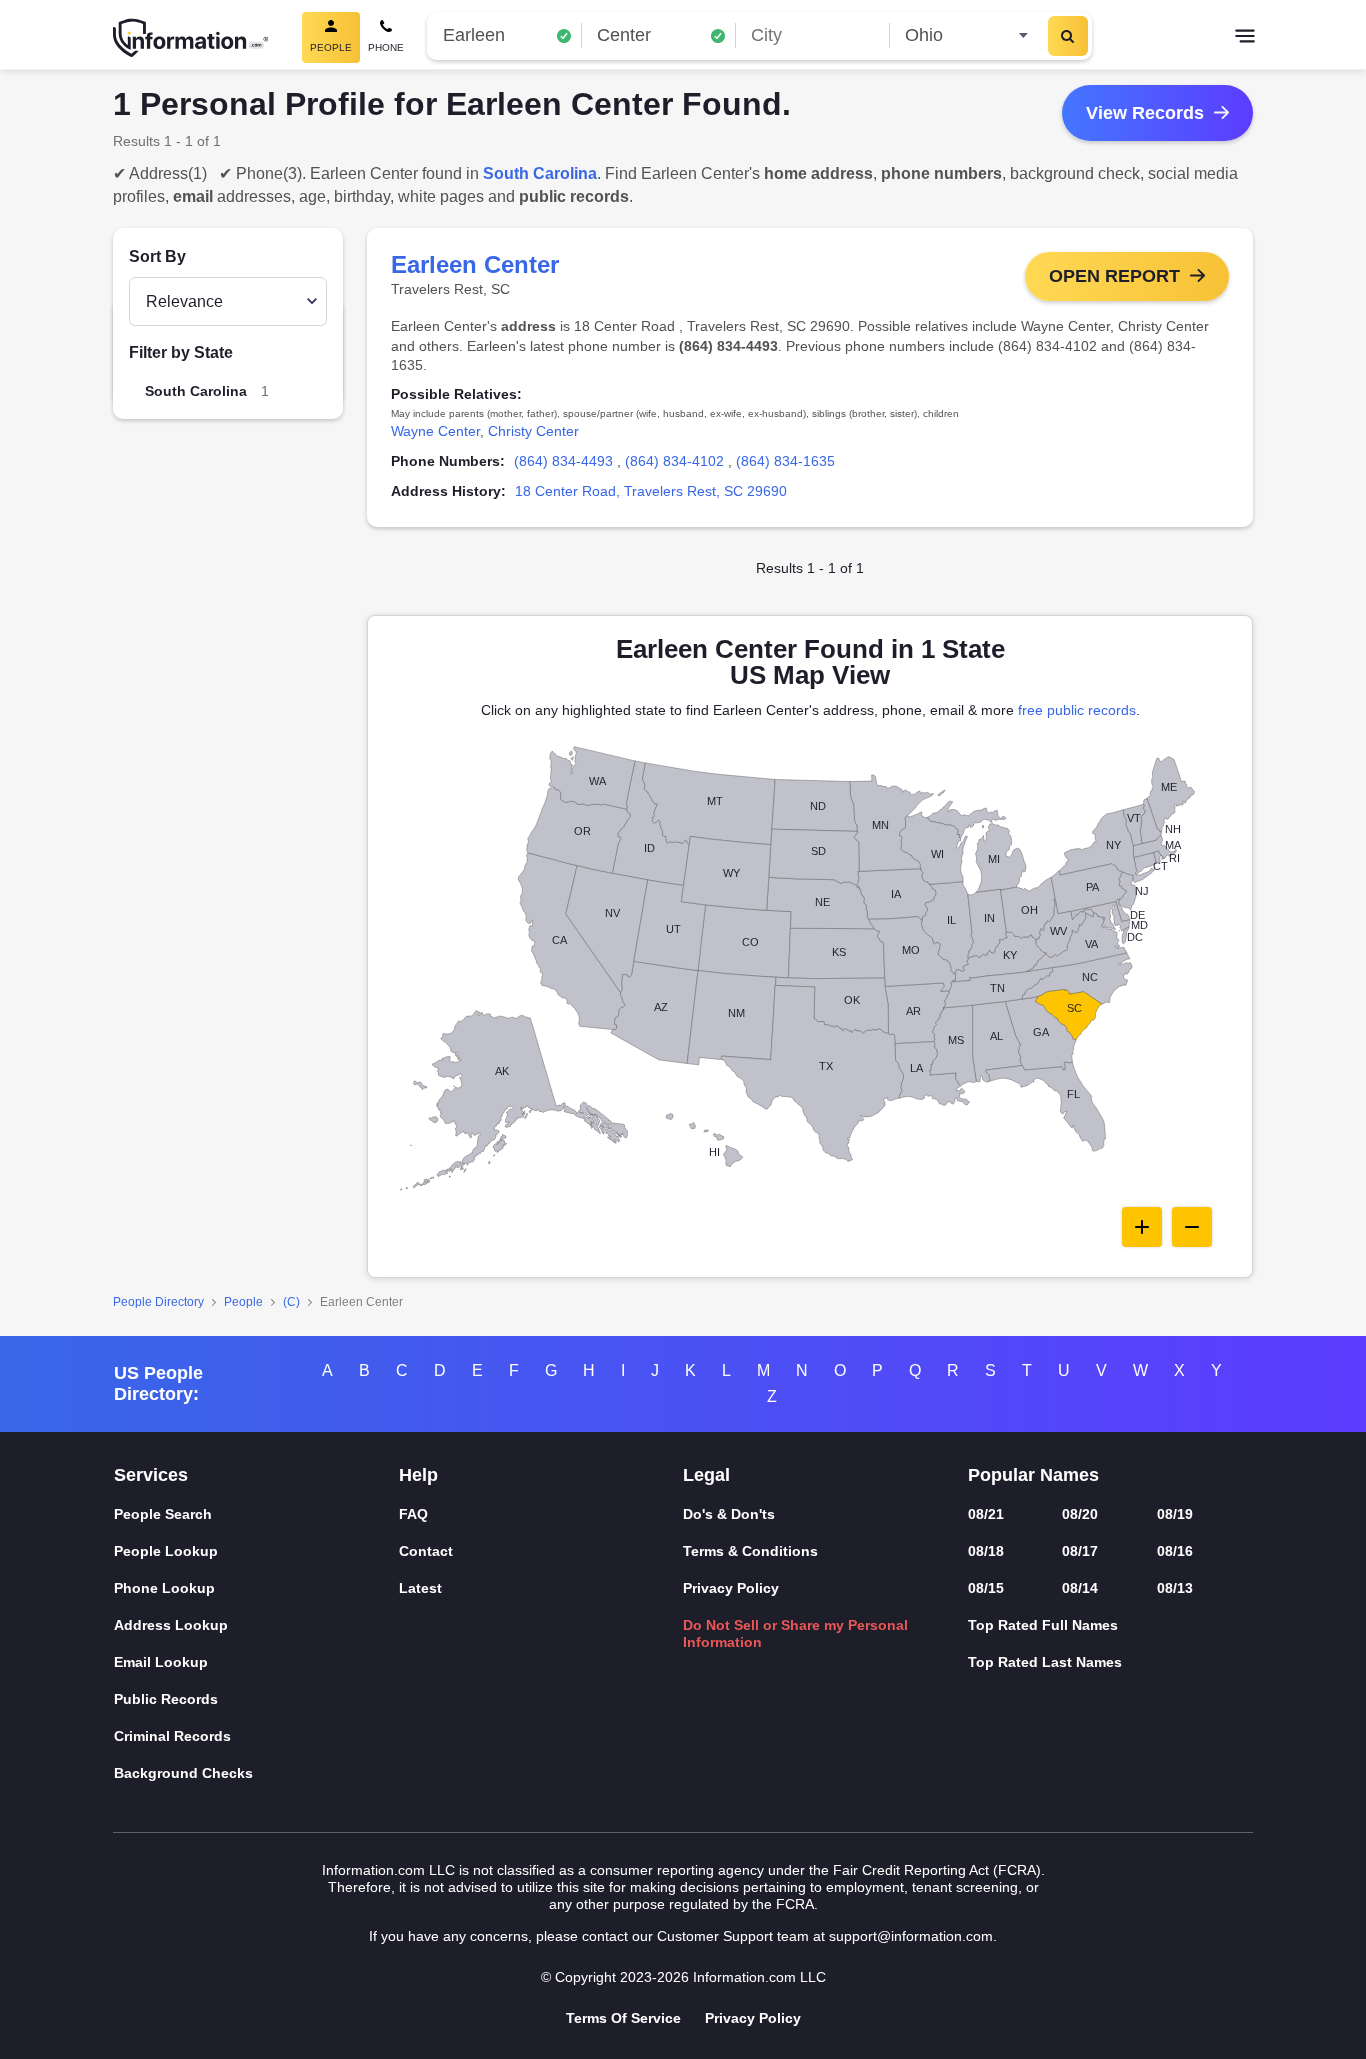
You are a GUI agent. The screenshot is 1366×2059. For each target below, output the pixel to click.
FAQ (413, 1514)
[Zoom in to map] (1142, 1227)
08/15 (986, 1588)
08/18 (986, 1551)
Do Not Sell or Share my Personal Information (795, 1633)
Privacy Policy (731, 1588)
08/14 (1080, 1588)
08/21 (986, 1514)
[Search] (1068, 36)
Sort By (157, 256)
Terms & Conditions (750, 1551)
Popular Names (1033, 1475)
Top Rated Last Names (1045, 1662)
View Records (1145, 113)
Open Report (1114, 276)
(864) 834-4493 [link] (563, 461)
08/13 (1175, 1588)
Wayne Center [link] (435, 431)
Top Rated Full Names (1043, 1625)
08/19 (1175, 1514)
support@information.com (911, 1936)
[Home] (191, 38)
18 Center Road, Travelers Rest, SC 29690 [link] (651, 491)
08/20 (1080, 1514)
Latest (420, 1588)
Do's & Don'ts (729, 1514)
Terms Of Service (623, 2018)
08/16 (1175, 1551)
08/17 (1080, 1551)
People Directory (158, 1302)
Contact (426, 1551)
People (243, 1302)
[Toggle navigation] (1245, 38)
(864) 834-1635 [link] (785, 461)
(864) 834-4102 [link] (674, 461)
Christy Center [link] (533, 431)
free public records (1077, 710)
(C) (291, 1302)
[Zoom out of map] (1192, 1227)
